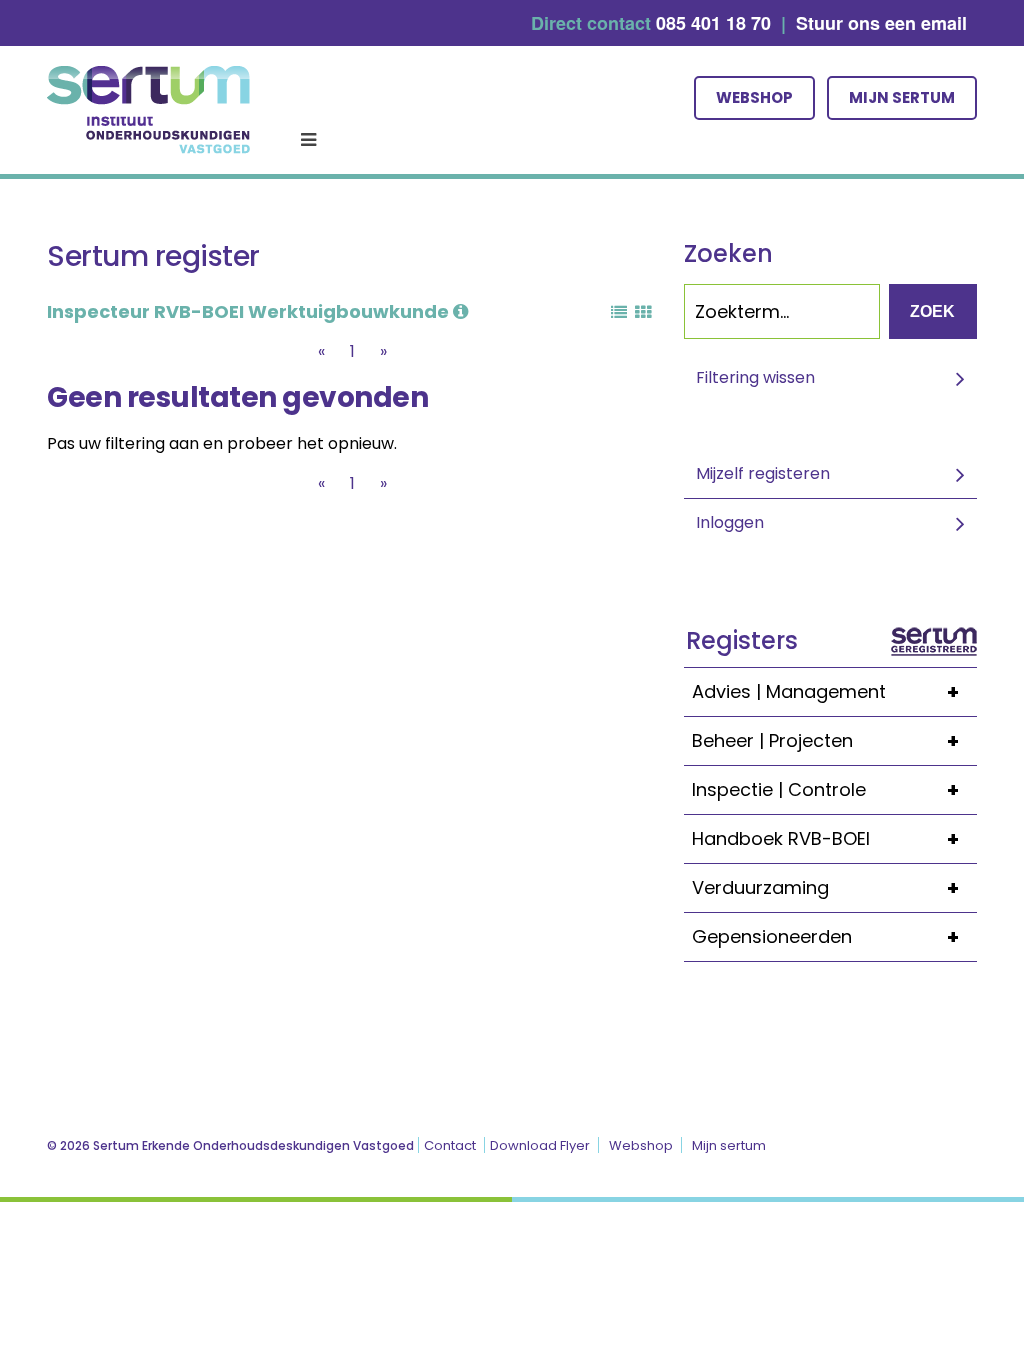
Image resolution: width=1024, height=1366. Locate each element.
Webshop (754, 97)
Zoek (932, 311)
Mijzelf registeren (763, 473)
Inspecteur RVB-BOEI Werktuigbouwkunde (250, 311)
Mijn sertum (902, 97)
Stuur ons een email (881, 23)
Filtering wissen (755, 377)
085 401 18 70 (713, 23)
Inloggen (730, 522)
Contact (450, 1145)
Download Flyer (540, 1145)
